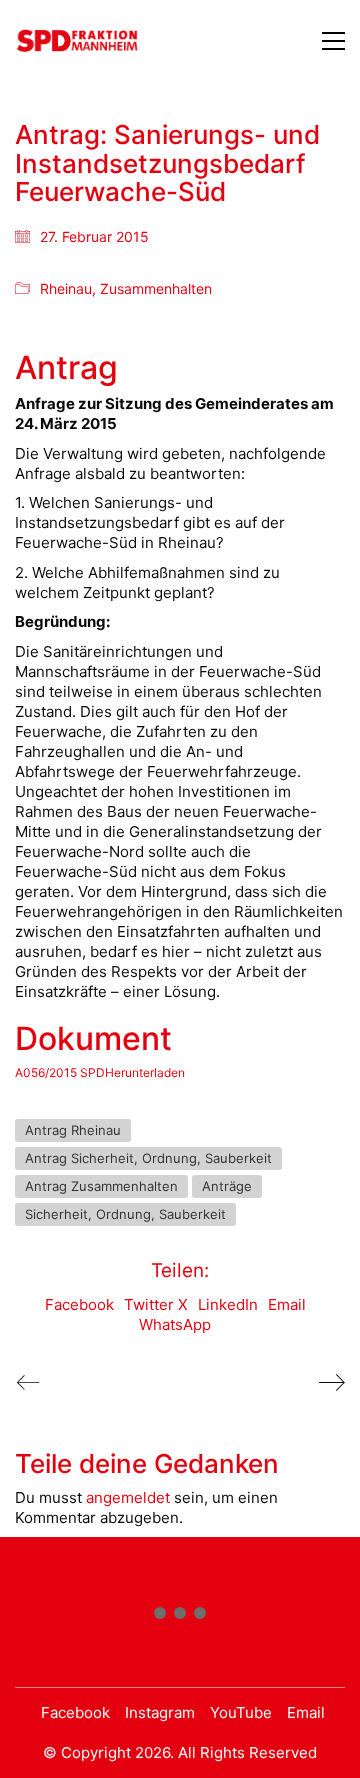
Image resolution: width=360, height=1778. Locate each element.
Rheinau (66, 288)
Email (287, 1304)
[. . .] (180, 1617)
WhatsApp (175, 1324)
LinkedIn (228, 1304)
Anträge (227, 1186)
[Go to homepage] (77, 40)
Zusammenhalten (156, 288)
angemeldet (128, 1497)
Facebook (79, 1304)
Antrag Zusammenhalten (101, 1186)
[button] (333, 41)
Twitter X (156, 1304)
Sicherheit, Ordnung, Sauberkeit (125, 1214)
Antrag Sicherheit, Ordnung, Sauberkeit (148, 1158)
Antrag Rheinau (73, 1130)
